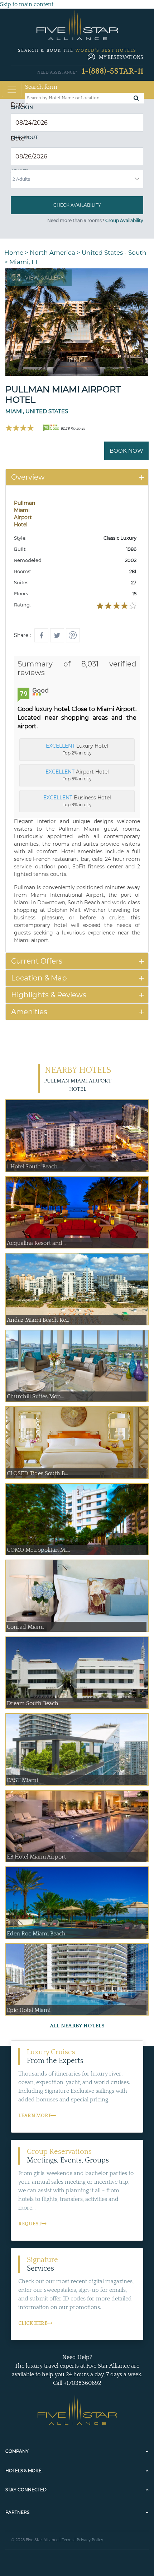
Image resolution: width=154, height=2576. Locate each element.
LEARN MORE (35, 2116)
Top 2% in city (77, 749)
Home (14, 253)
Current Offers (37, 961)
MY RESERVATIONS (121, 57)
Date (20, 105)
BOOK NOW (126, 451)
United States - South (114, 253)
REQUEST (30, 2224)
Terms (68, 2540)
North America (52, 253)
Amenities (29, 1012)
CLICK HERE (33, 2323)
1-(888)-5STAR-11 (113, 71)
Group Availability (124, 220)
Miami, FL (24, 262)
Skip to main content (27, 4)
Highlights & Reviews (49, 995)
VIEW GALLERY (44, 278)
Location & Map (39, 978)
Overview (28, 477)
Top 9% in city (77, 801)
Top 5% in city (77, 775)
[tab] (77, 477)
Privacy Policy (90, 2540)
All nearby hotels (77, 2026)
